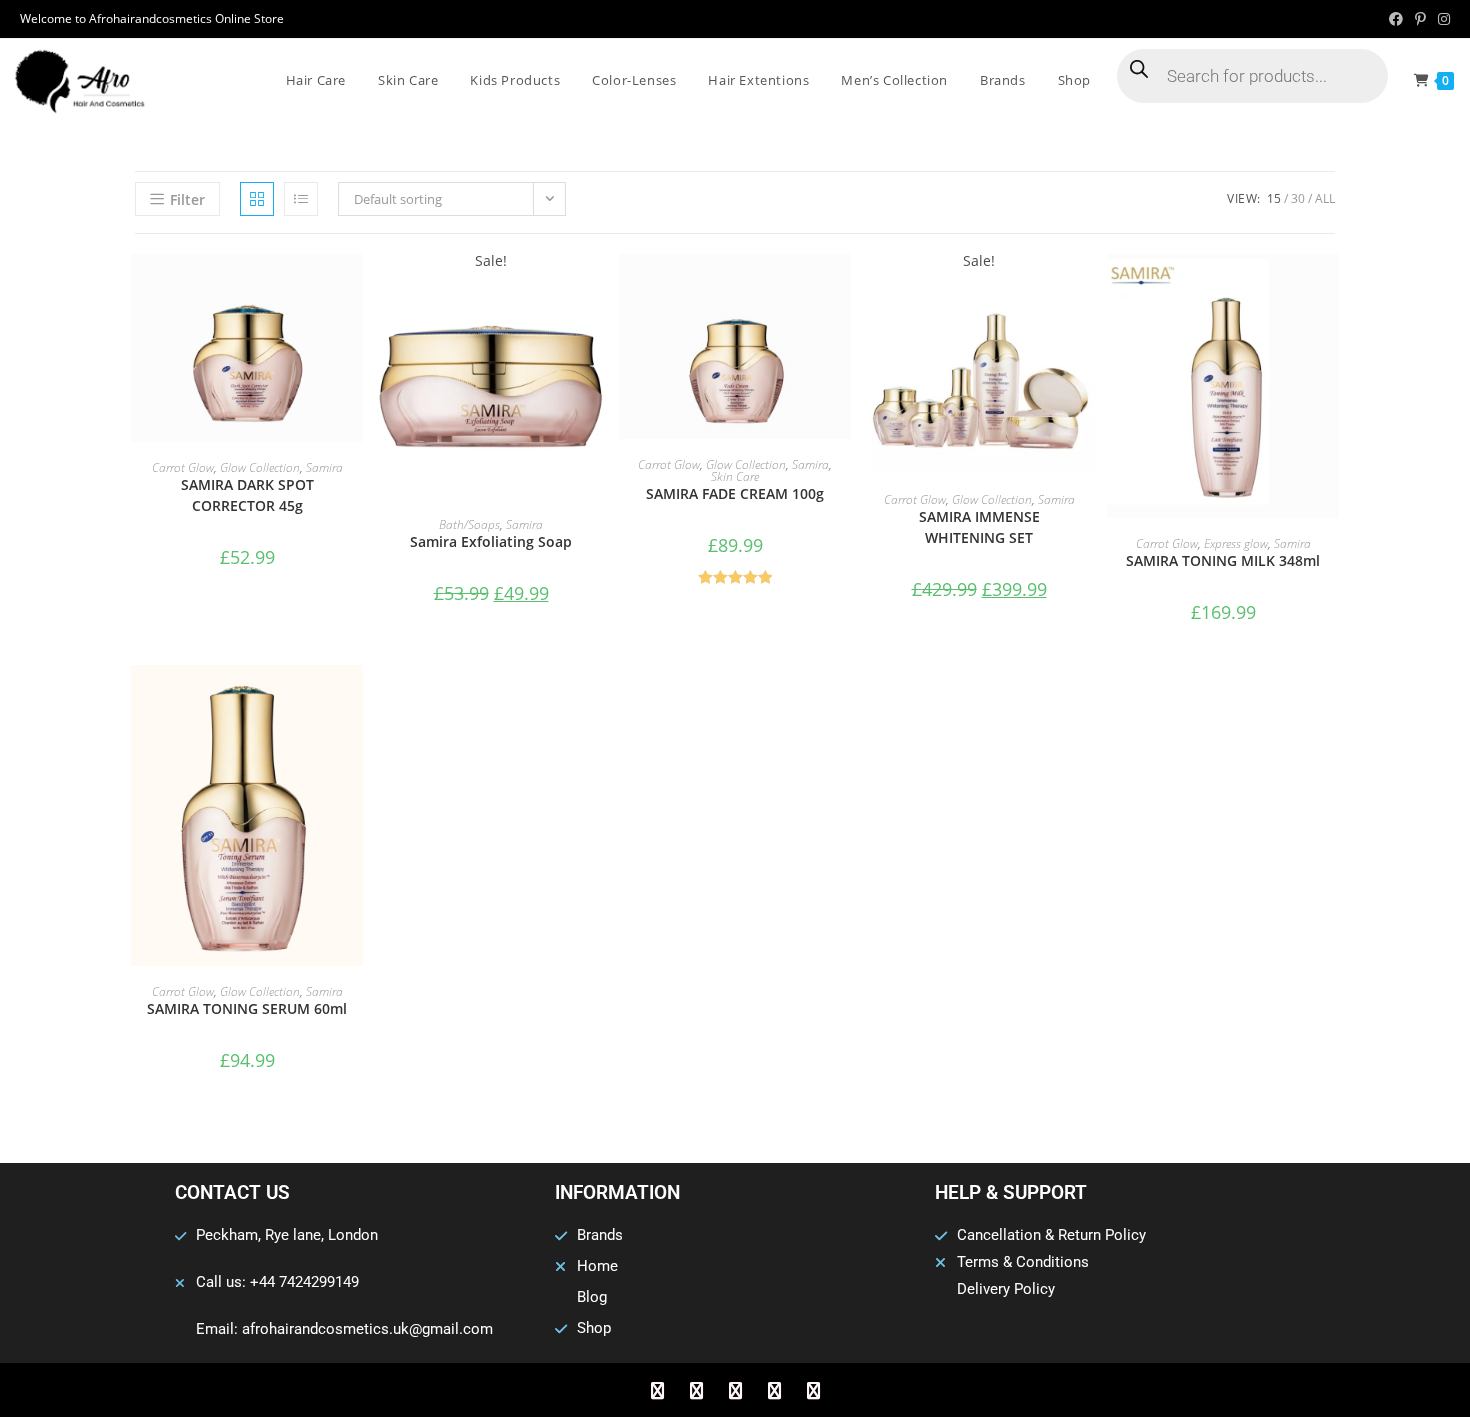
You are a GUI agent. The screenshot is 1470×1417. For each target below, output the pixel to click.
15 (1274, 198)
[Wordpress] (774, 1390)
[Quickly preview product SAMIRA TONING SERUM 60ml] (353, 700)
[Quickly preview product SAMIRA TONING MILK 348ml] (1329, 289)
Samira (324, 467)
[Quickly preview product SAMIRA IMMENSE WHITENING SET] (1085, 289)
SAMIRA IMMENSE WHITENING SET (979, 527)
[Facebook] (657, 1390)
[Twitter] (696, 1390)
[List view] (301, 199)
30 (1298, 198)
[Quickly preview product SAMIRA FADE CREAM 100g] (841, 289)
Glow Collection (260, 467)
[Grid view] (257, 199)
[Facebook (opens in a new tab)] (1396, 19)
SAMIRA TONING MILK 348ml (1223, 560)
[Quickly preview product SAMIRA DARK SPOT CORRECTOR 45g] (353, 289)
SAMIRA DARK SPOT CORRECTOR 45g (247, 495)
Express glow (1236, 543)
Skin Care (735, 476)
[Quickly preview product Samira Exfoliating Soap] (597, 289)
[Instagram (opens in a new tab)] (1441, 19)
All (1325, 198)
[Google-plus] (735, 1390)
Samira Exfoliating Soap (491, 541)
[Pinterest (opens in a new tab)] (1420, 19)
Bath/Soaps (469, 524)
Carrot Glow (183, 467)
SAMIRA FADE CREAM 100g (735, 493)
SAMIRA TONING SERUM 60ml (247, 1008)
